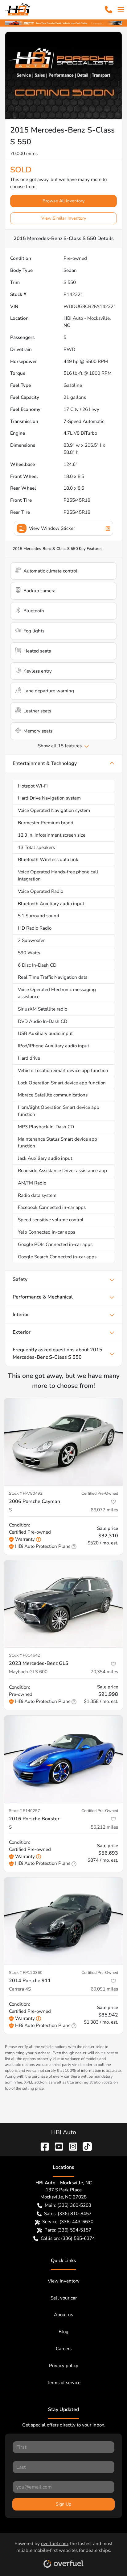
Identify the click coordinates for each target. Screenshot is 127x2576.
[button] (109, 10)
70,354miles (104, 1672)
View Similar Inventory (64, 218)
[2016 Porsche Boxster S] (63, 1759)
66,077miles (104, 1510)
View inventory (64, 2281)
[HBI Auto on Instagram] (71, 2146)
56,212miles (104, 1827)
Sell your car (64, 2298)
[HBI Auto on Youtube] (56, 2146)
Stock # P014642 (25, 1655)
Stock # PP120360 (26, 1973)
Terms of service (64, 2383)
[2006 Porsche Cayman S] (63, 1442)
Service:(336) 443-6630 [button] (68, 2222)
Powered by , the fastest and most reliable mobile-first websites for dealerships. (63, 2547)
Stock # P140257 (25, 1811)
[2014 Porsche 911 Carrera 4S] (63, 1921)
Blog (63, 2332)
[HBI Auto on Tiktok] (85, 2146)
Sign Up (63, 2504)
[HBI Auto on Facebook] (42, 2146)
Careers (64, 2349)
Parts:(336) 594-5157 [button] (68, 2230)
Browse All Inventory (63, 201)
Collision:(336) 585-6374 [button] (68, 2238)
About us (63, 2315)
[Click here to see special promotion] (63, 23)
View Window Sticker (52, 528)
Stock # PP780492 (26, 1493)
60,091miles (104, 1989)
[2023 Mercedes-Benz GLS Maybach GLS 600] (63, 1604)
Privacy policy (64, 2366)
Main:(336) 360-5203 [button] (68, 2205)
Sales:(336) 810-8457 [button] (68, 2214)
